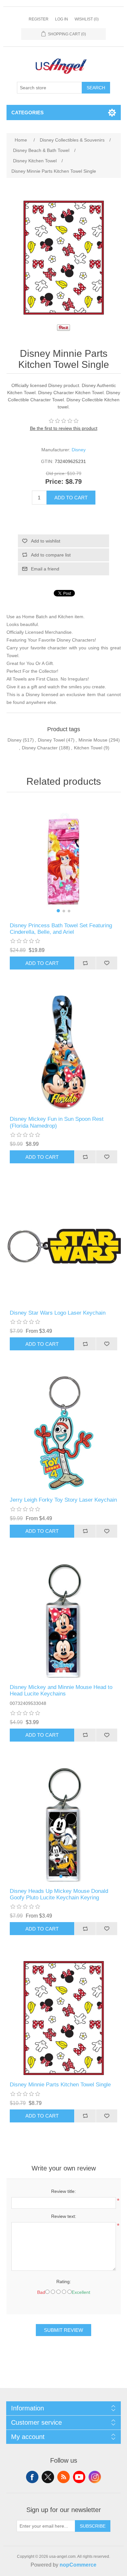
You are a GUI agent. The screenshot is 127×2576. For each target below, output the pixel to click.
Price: (54, 482)
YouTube (79, 2477)
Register (39, 19)
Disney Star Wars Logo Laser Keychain (58, 1313)
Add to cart (71, 498)
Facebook (32, 2477)
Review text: (64, 2216)
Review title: (63, 2191)
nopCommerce (78, 2565)
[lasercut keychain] (64, 1621)
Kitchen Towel (88, 748)
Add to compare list (51, 555)
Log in (62, 19)
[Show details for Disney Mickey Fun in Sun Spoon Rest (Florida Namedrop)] (64, 1052)
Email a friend (45, 569)
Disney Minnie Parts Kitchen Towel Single (60, 2085)
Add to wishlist (46, 541)
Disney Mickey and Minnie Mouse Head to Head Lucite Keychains (61, 1690)
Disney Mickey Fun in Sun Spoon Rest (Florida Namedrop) (57, 1122)
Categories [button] (28, 113)
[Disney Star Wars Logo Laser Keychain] (64, 1246)
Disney (79, 450)
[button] (58, 911)
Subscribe (93, 2526)
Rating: (64, 2282)
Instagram (95, 2477)
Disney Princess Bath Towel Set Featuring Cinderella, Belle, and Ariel (61, 929)
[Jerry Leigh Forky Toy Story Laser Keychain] (64, 1433)
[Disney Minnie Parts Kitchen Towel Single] (64, 2018)
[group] (64, 859)
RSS (63, 2477)
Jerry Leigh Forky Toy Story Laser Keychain (63, 1500)
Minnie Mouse (93, 740)
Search (96, 88)
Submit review (63, 2330)
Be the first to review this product (64, 428)
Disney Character (40, 748)
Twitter (48, 2477)
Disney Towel (51, 740)
